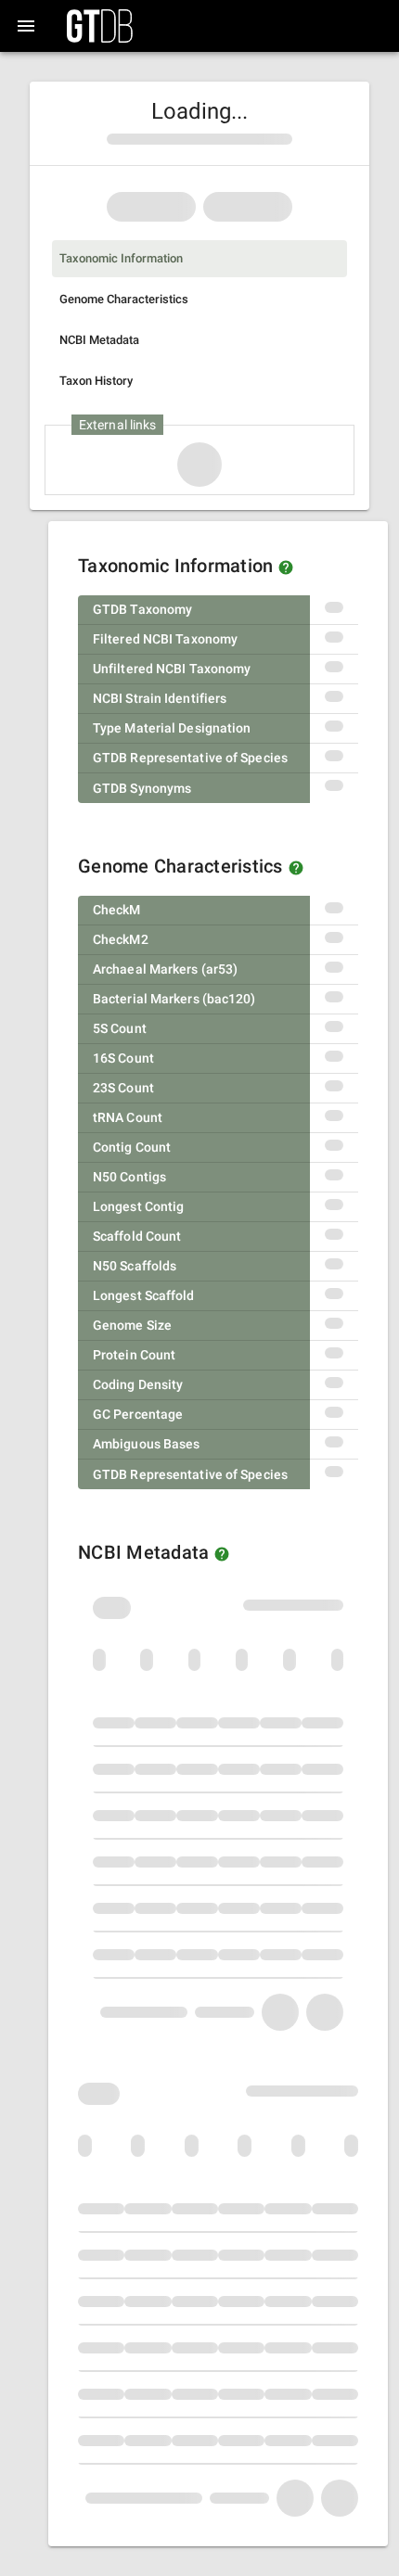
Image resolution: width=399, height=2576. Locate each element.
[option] (199, 259)
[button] (286, 567)
